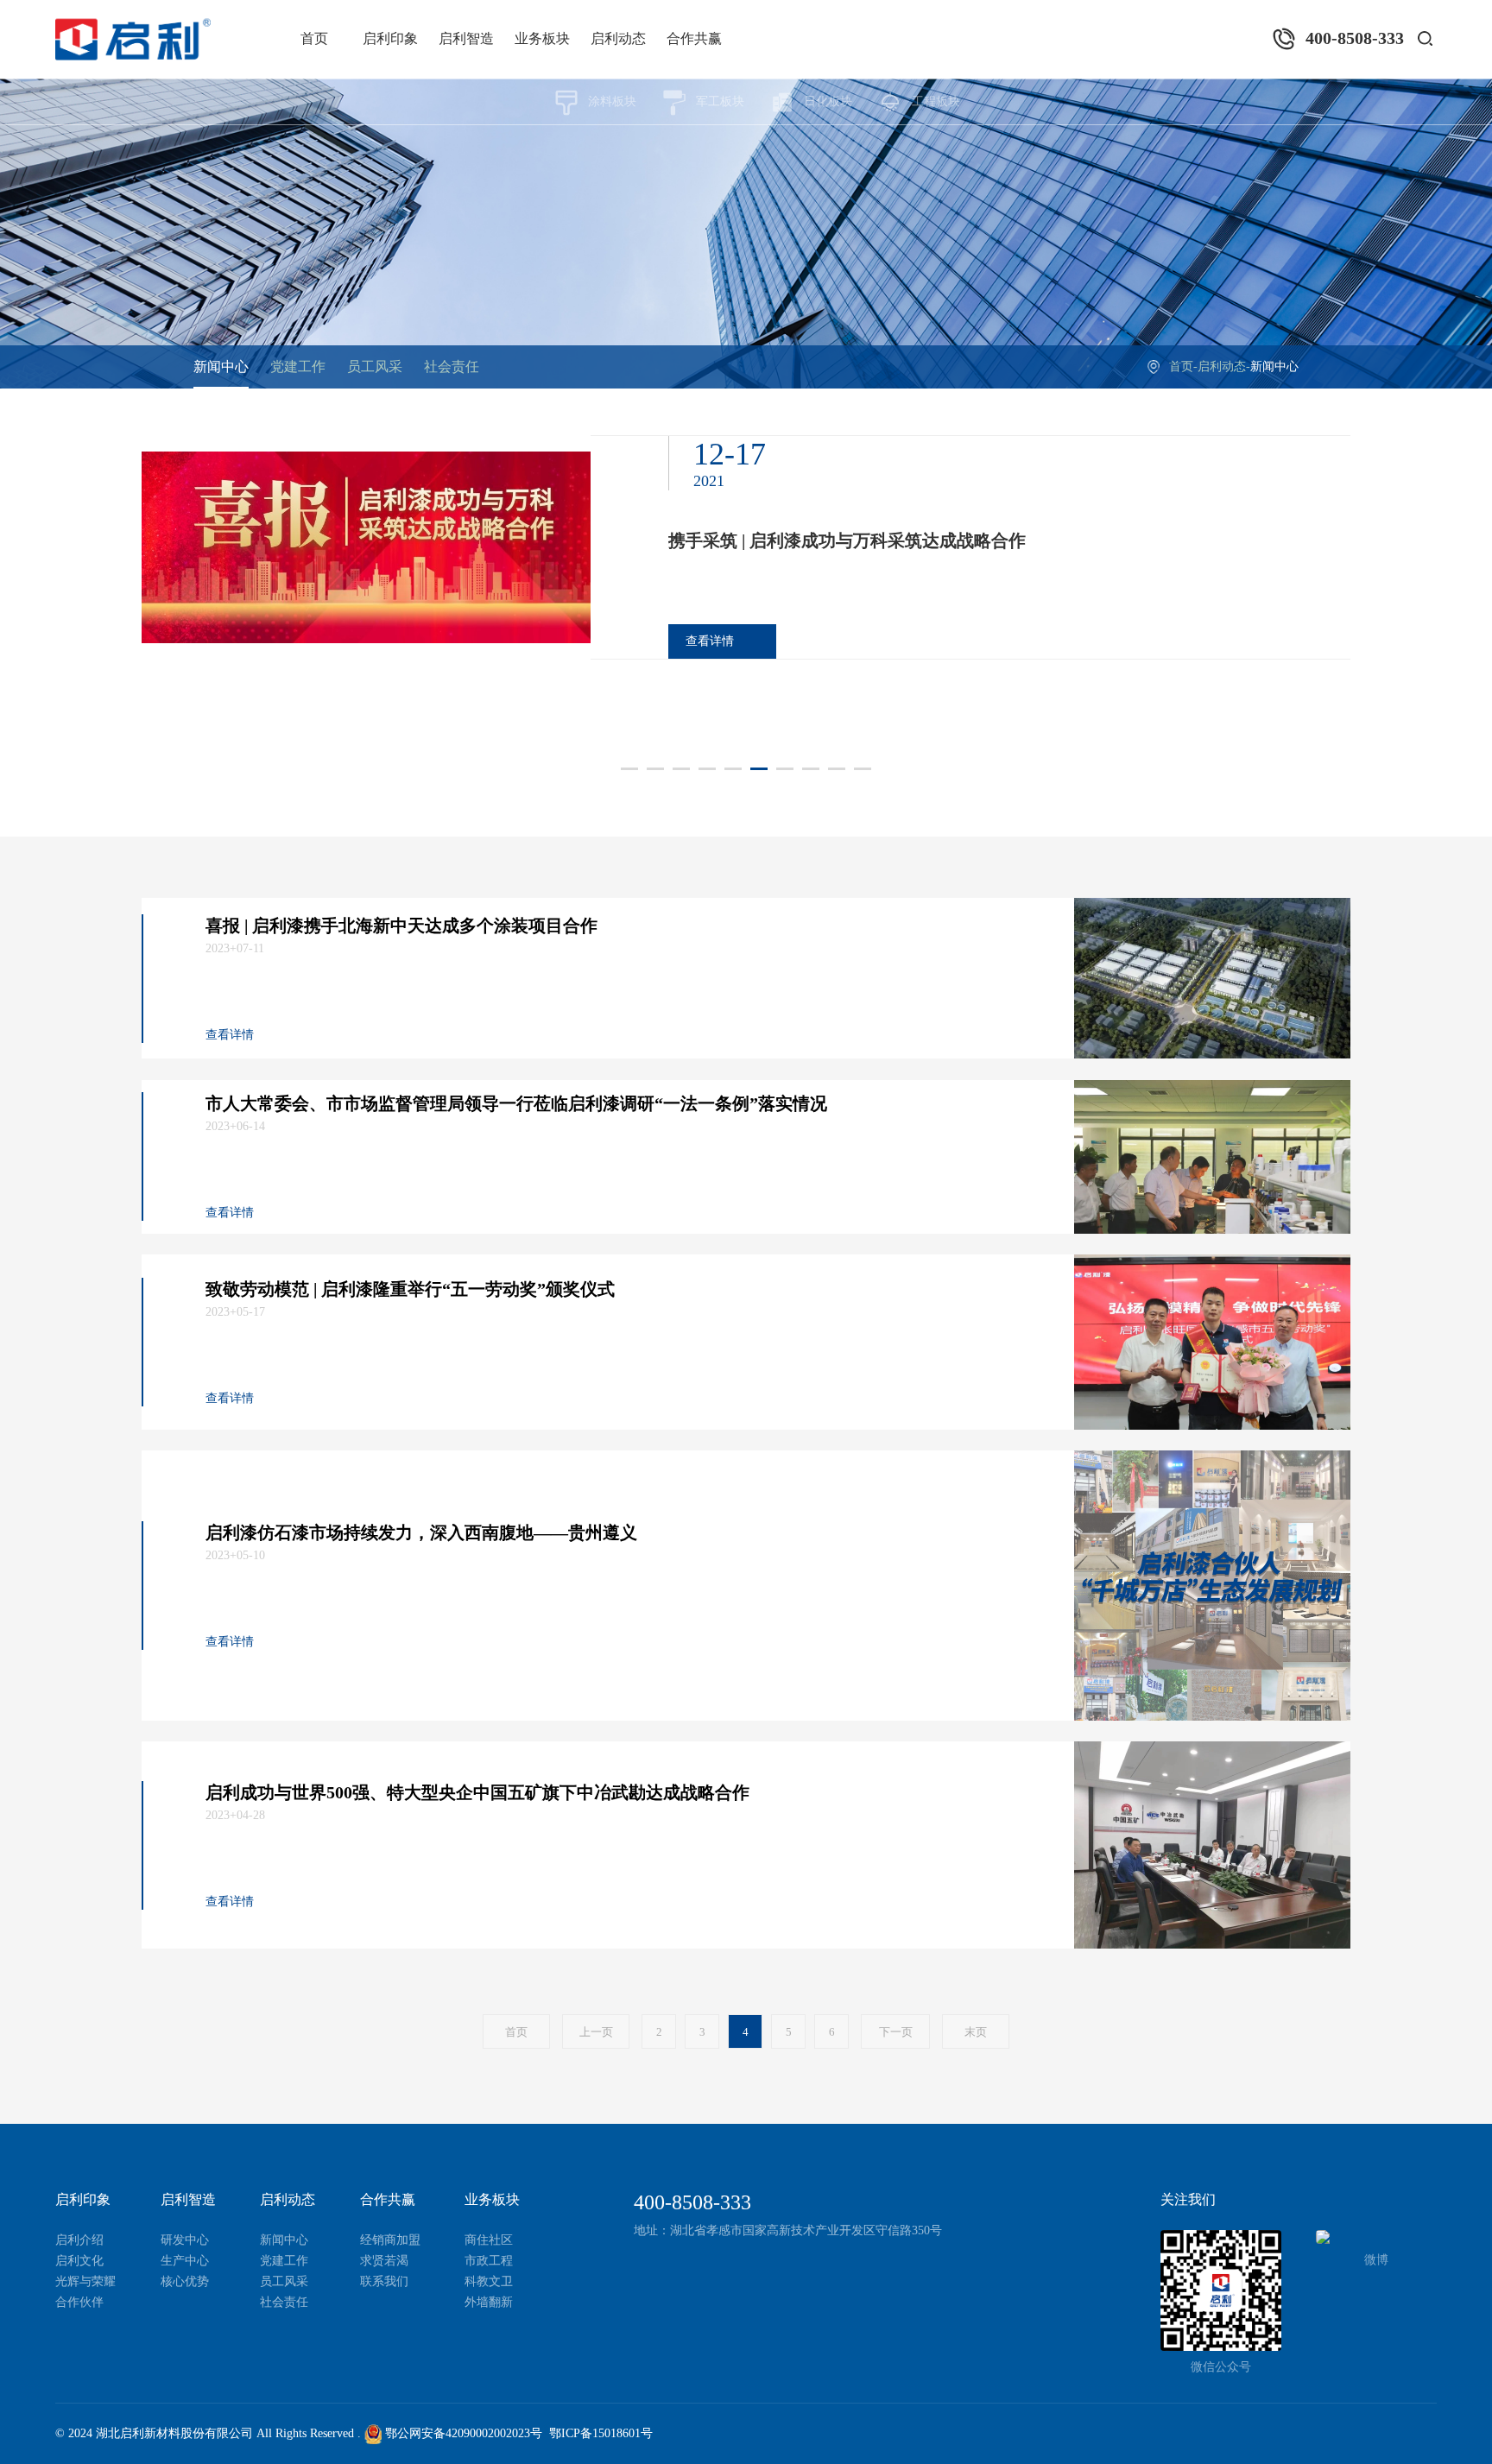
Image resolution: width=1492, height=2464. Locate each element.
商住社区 (489, 2240)
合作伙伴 (79, 2302)
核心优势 (185, 2281)
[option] (746, 568)
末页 (976, 2032)
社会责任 (452, 366)
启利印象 (390, 38)
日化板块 (828, 101)
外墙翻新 (489, 2302)
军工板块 (720, 101)
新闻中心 (221, 366)
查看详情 (710, 662)
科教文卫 (489, 2281)
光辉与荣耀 (85, 2281)
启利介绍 (79, 2240)
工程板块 (936, 101)
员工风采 (375, 366)
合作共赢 (694, 38)
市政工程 (489, 2261)
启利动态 (618, 38)
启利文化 (79, 2261)
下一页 (896, 2032)
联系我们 (384, 2281)
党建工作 (298, 366)
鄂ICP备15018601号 (601, 2433)
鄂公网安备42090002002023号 (462, 2433)
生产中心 (185, 2261)
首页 (314, 38)
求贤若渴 (384, 2261)
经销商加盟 (390, 2240)
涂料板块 (612, 101)
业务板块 (542, 38)
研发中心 (185, 2240)
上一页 (596, 2032)
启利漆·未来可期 (732, 561)
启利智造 (466, 38)
